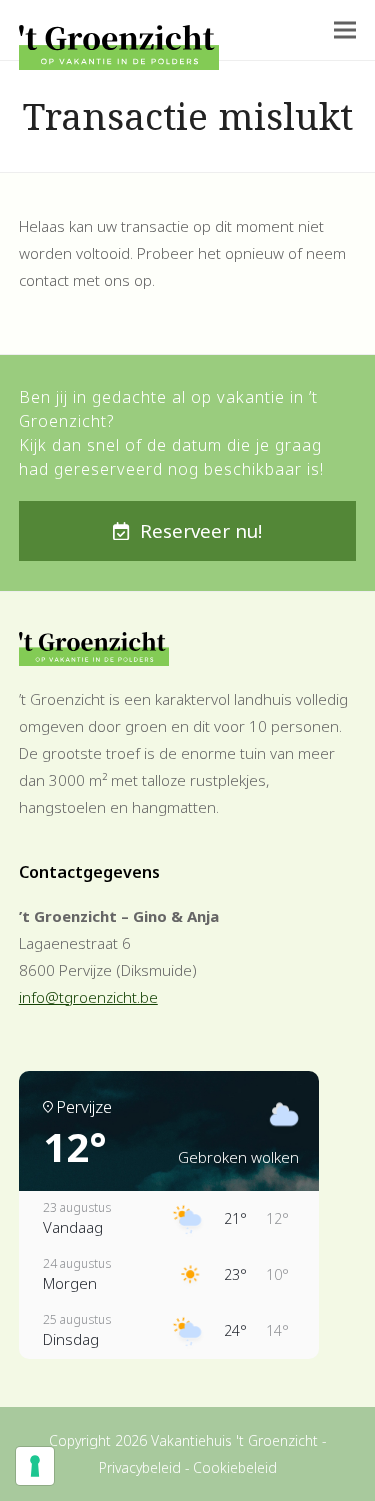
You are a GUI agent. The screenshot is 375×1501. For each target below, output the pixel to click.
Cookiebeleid (235, 1467)
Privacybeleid (140, 1467)
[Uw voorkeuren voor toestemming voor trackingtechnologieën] (35, 1466)
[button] (345, 30)
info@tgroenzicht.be (88, 997)
